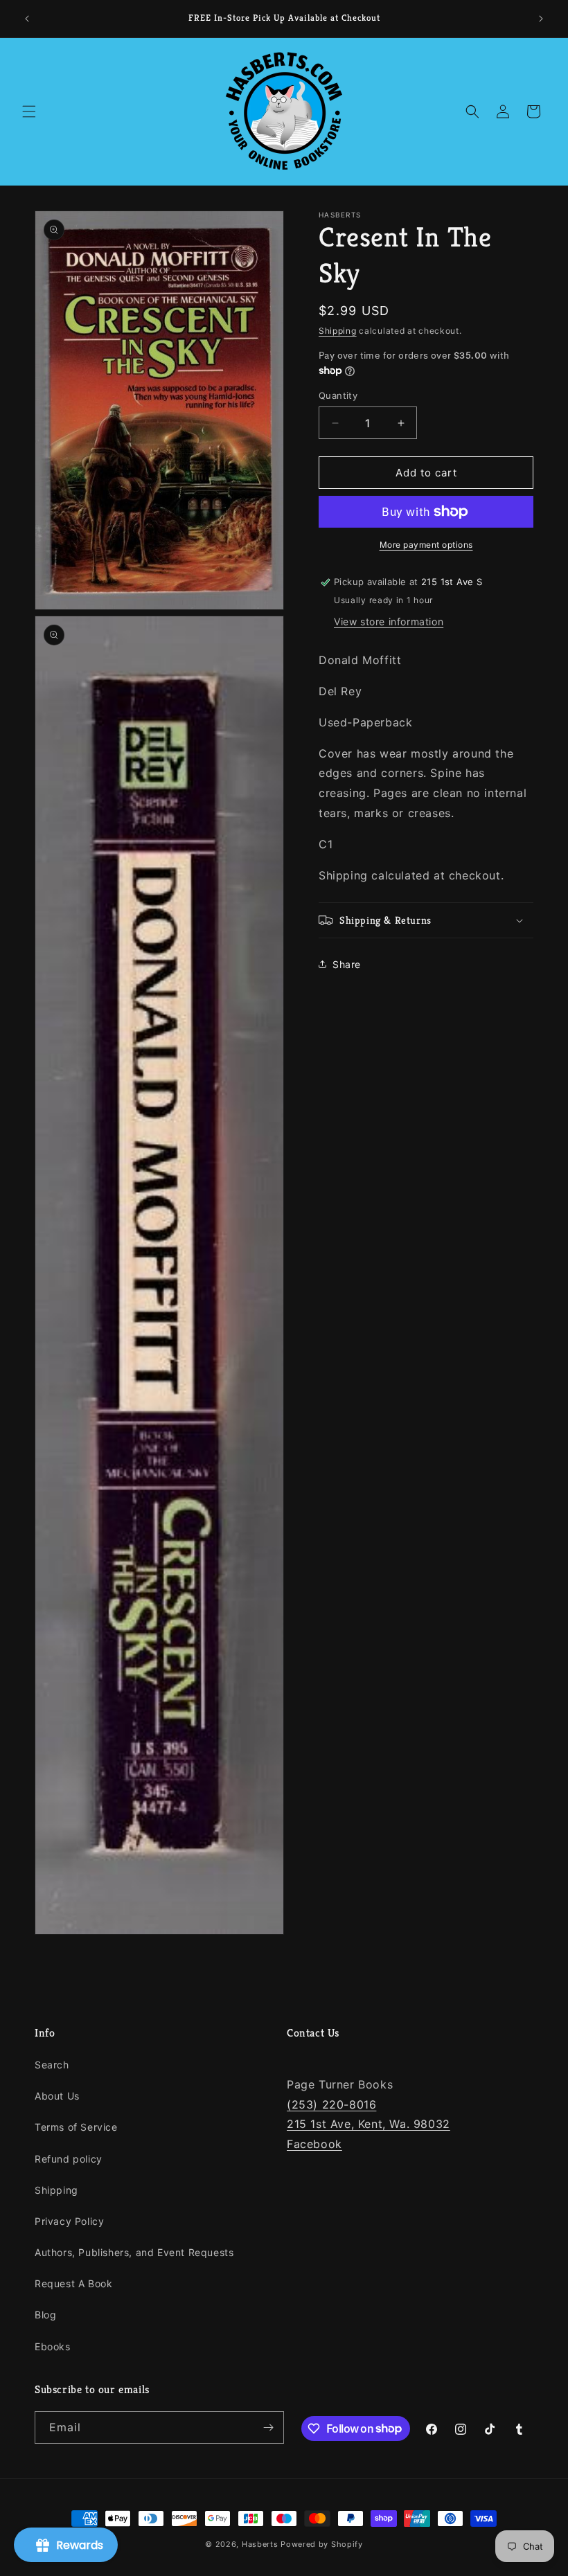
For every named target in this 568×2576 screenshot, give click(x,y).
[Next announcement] (541, 19)
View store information (389, 621)
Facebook (314, 2144)
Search (52, 2065)
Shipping (338, 331)
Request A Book (73, 2283)
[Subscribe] (268, 2427)
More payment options (426, 545)
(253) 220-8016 (331, 2104)
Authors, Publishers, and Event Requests (134, 2252)
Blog (45, 2315)
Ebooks (53, 2346)
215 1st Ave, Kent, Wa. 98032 (369, 2124)
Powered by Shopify (322, 2544)
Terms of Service (76, 2127)
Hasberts (260, 2544)
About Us (57, 2096)
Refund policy (69, 2159)
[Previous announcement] (27, 19)
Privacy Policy (69, 2221)
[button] (29, 111)
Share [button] (347, 964)
